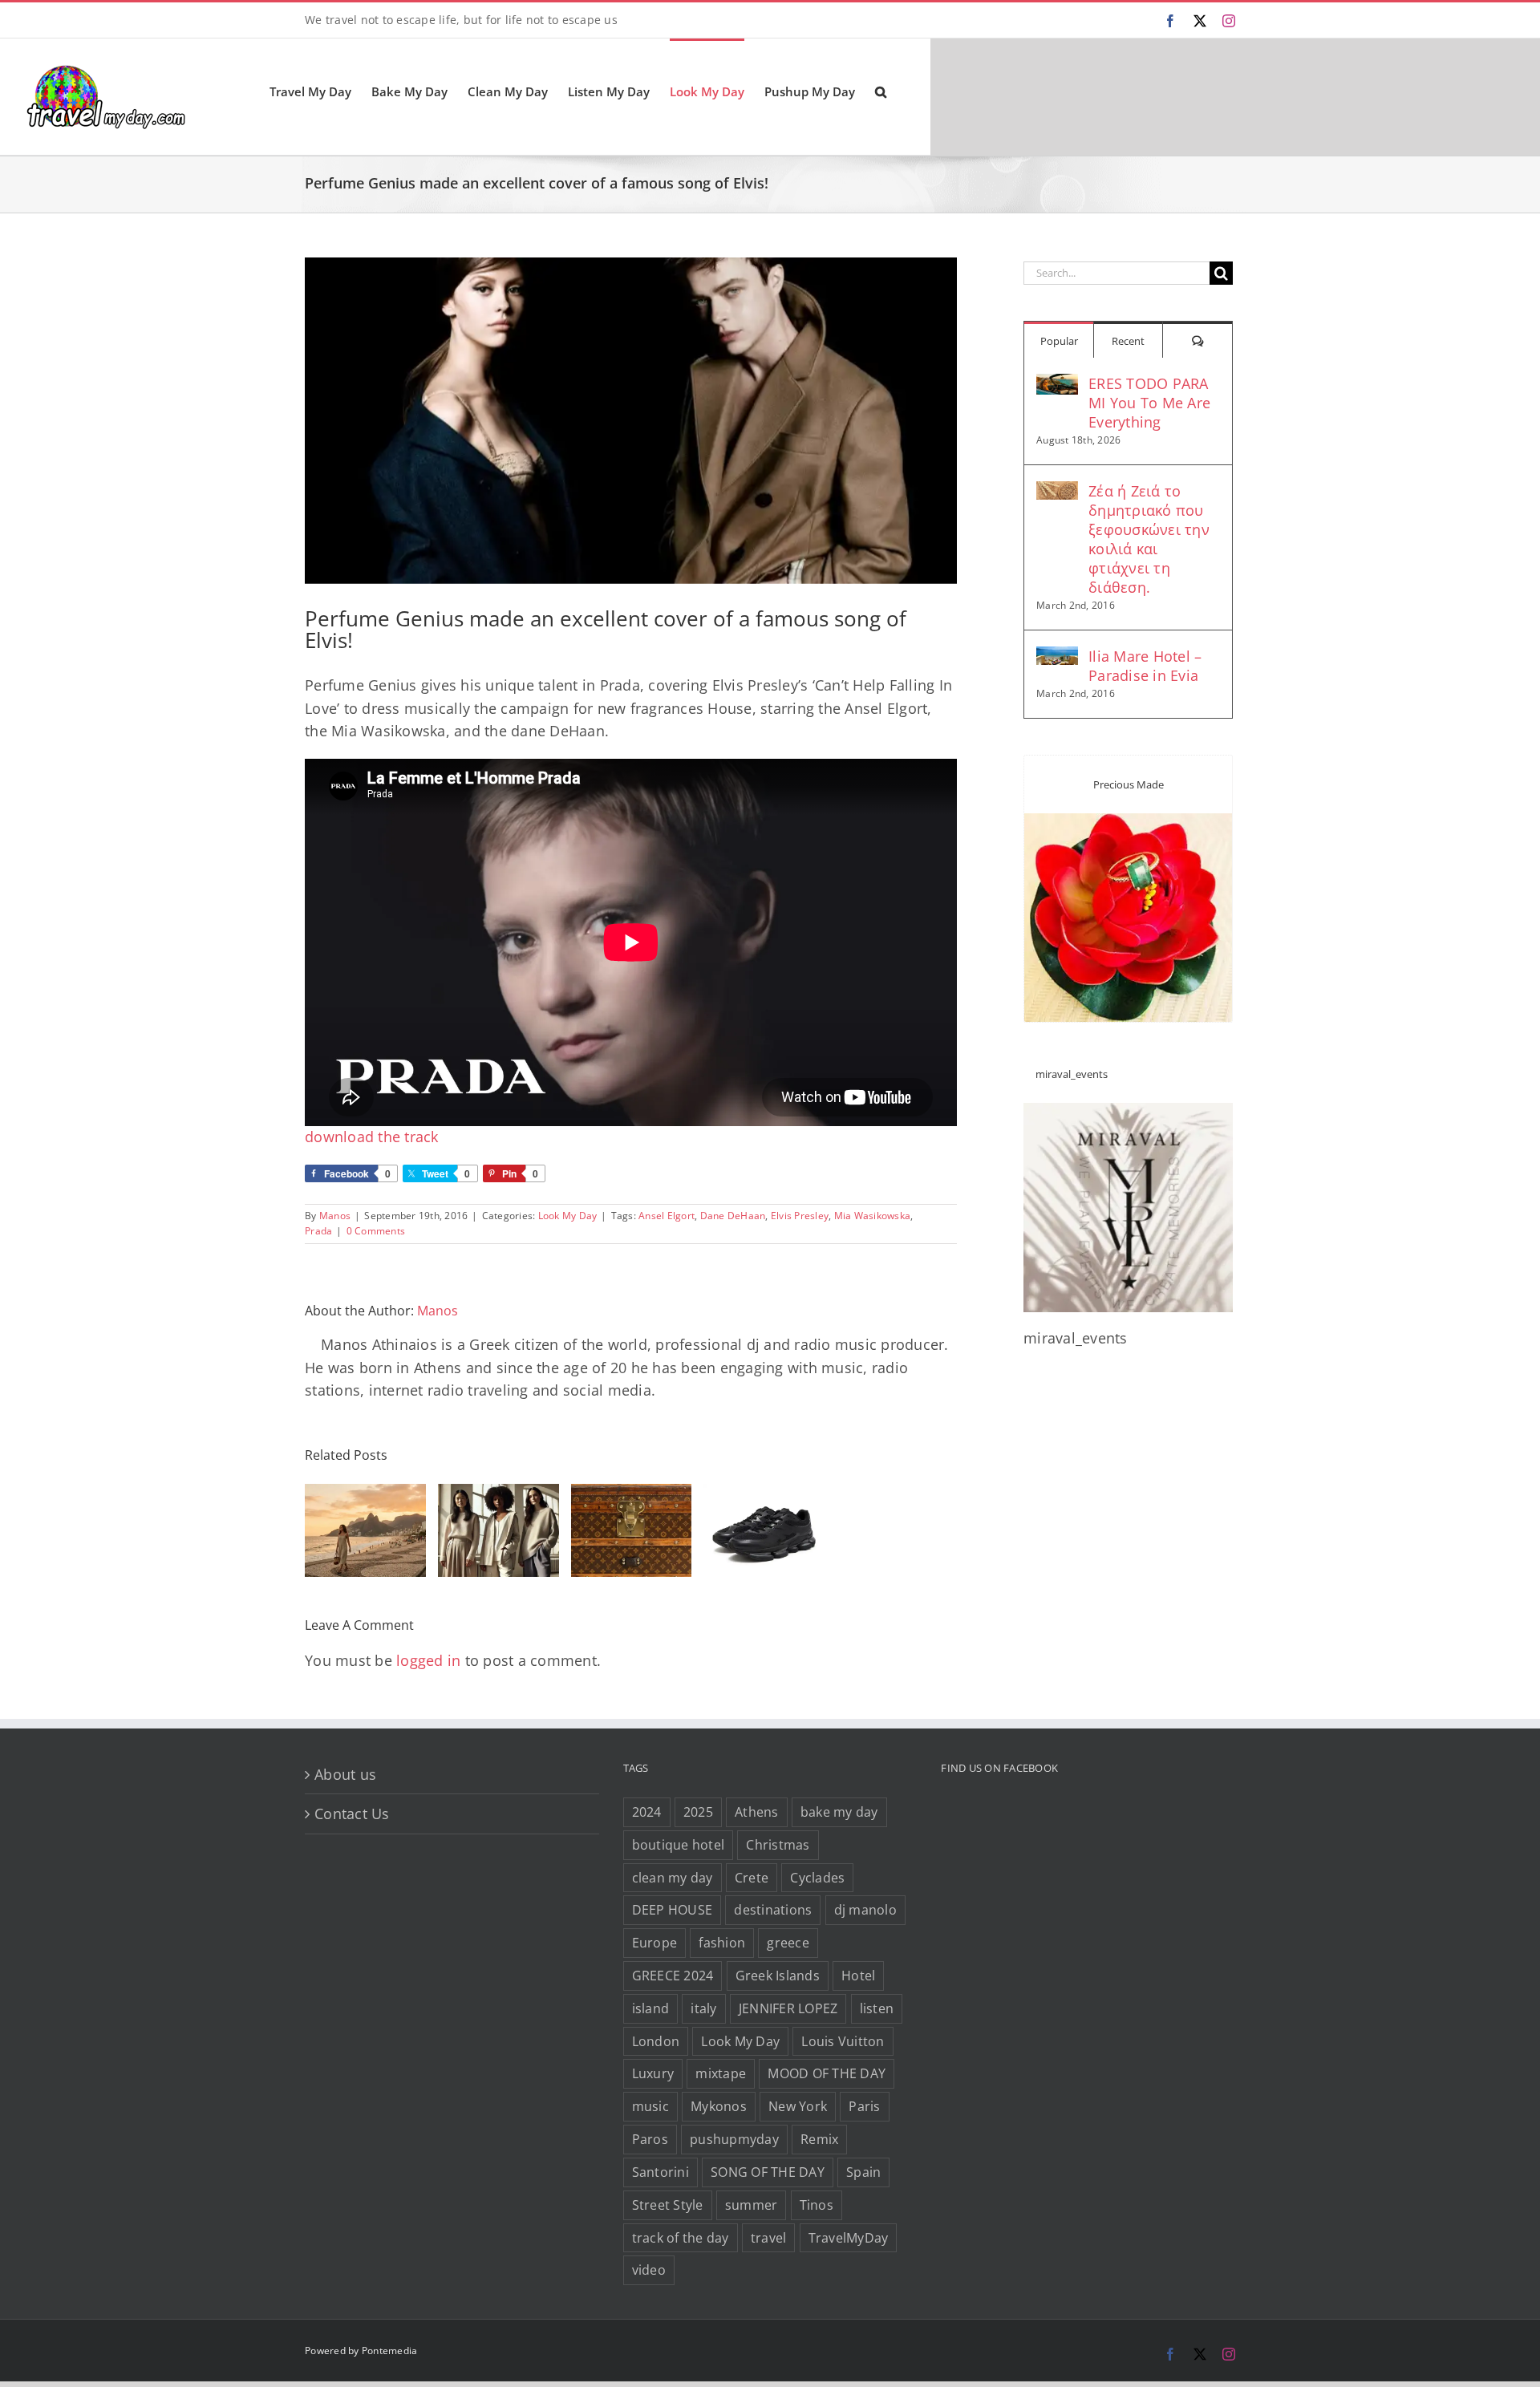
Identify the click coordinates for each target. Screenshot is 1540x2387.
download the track (372, 1137)
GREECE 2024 (673, 1976)
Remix (819, 2139)
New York (798, 2106)
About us (345, 1774)
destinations (773, 1910)
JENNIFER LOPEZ (788, 2008)
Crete (752, 1878)
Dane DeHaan (733, 1216)
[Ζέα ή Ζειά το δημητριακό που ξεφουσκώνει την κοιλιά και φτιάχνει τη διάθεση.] (1057, 492)
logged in (428, 1660)
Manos (335, 1216)
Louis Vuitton (843, 2041)
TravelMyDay (849, 2238)
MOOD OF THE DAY (827, 2073)
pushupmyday (734, 2139)
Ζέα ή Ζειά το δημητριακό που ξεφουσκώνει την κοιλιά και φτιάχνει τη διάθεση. (1149, 539)
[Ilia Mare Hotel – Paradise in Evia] (1057, 658)
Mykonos (719, 2106)
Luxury (653, 2073)
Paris (864, 2106)
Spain (863, 2172)
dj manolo (865, 1910)
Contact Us (352, 1814)
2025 (698, 1812)
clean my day (673, 1878)
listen (877, 2008)
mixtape (721, 2073)
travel (769, 2238)
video (649, 2270)
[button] (881, 91)
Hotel (858, 1976)
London (656, 2041)
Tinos (817, 2205)
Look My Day (568, 1216)
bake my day (839, 1812)
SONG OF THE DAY (768, 2172)
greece (788, 1943)
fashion (722, 1943)
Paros (650, 2139)
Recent (1128, 341)
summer (752, 2205)
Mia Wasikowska (873, 1216)
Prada (318, 1231)
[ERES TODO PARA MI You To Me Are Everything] (1057, 385)
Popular (1059, 341)
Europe (655, 1943)
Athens (757, 1812)
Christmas (778, 1845)
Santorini (661, 2172)
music (650, 2106)
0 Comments (376, 1231)
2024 (647, 1812)
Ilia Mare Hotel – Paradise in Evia (1145, 666)
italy (703, 2008)
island (651, 2008)
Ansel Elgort (667, 1216)
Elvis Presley (800, 1216)
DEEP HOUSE (673, 1910)
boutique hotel (679, 1845)
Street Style (668, 2205)
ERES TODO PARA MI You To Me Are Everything (1149, 403)
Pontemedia (390, 2351)
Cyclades (817, 1878)
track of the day (681, 2238)
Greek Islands (778, 1976)
